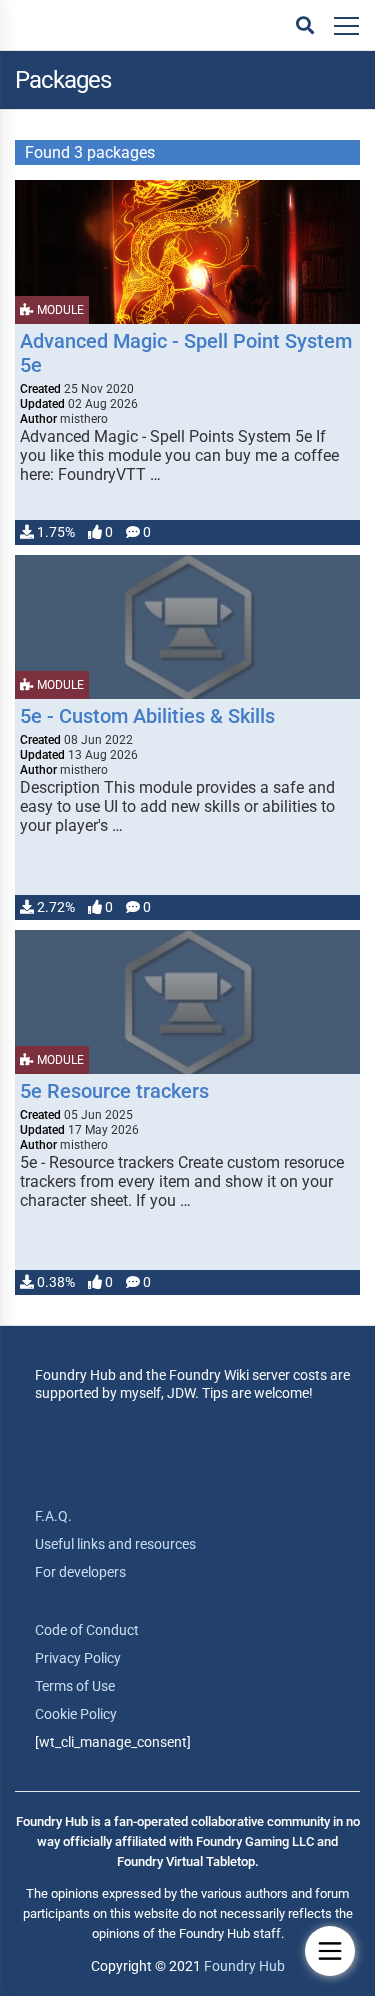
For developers (80, 1572)
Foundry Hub (244, 1966)
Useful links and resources (115, 1544)
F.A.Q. (53, 1516)
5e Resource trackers (114, 1091)
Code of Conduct (87, 1630)
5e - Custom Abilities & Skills (147, 716)
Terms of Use (75, 1686)
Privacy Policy (78, 1658)
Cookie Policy (76, 1714)
